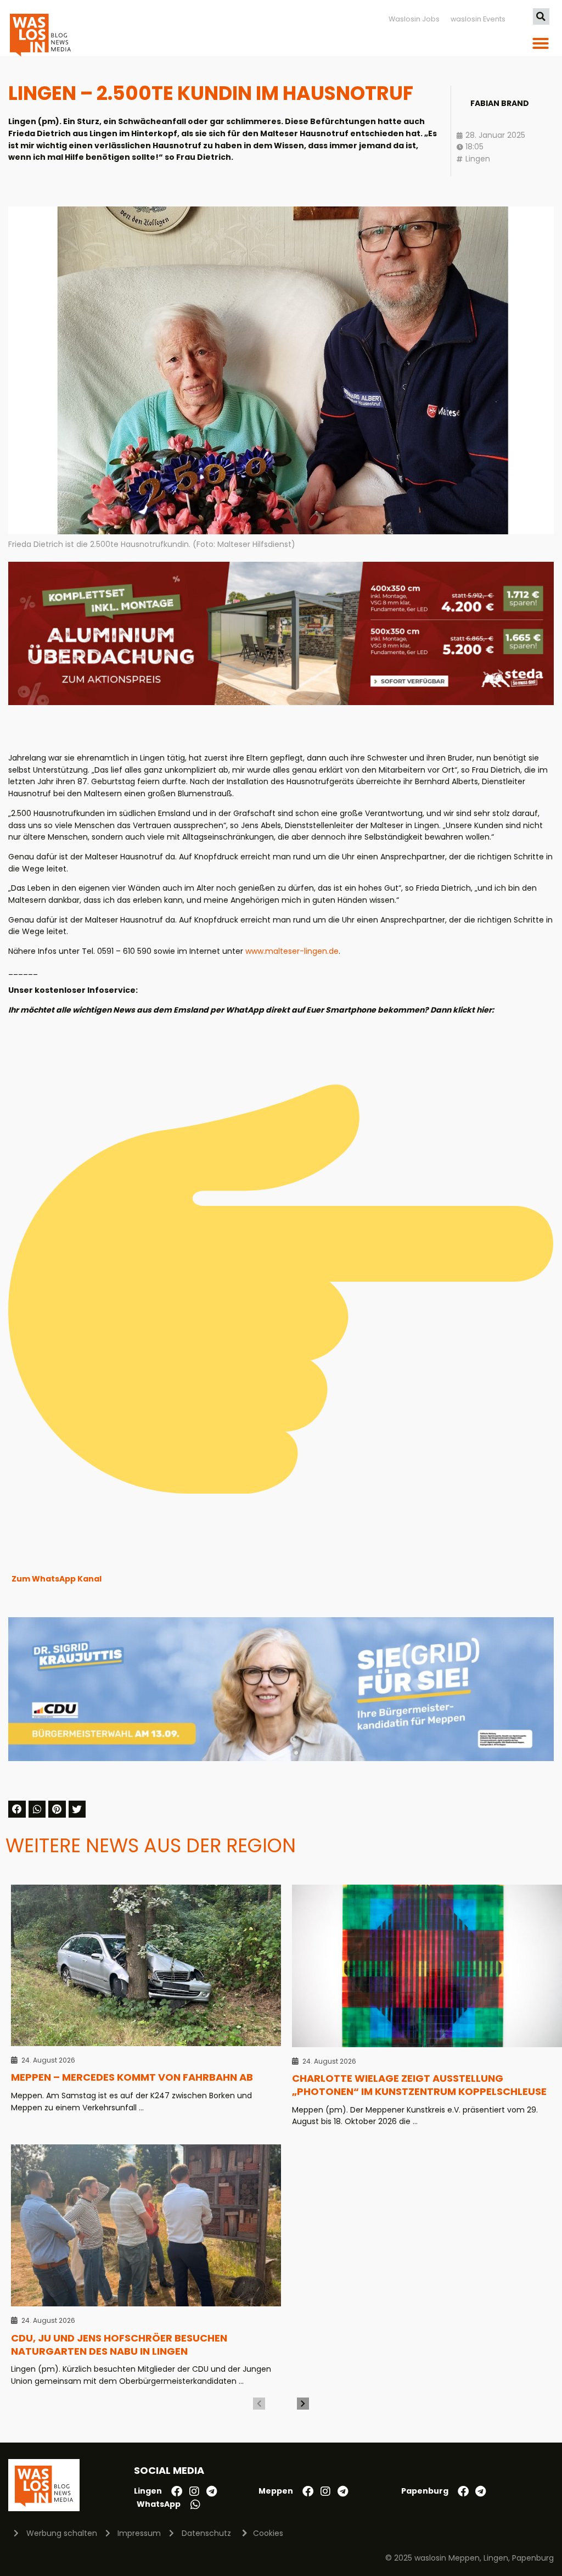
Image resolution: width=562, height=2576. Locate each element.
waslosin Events (478, 19)
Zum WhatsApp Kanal (57, 1579)
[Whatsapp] (195, 2505)
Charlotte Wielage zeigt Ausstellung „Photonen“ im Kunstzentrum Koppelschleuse (419, 2085)
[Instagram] (194, 2491)
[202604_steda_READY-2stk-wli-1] (281, 702)
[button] (541, 16)
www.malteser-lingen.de (292, 951)
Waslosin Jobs (414, 19)
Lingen (478, 159)
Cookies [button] (268, 2533)
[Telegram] (212, 2491)
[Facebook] (177, 2491)
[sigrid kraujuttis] (281, 1758)
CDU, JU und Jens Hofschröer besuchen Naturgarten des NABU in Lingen (119, 2345)
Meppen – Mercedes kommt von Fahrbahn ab (132, 2077)
